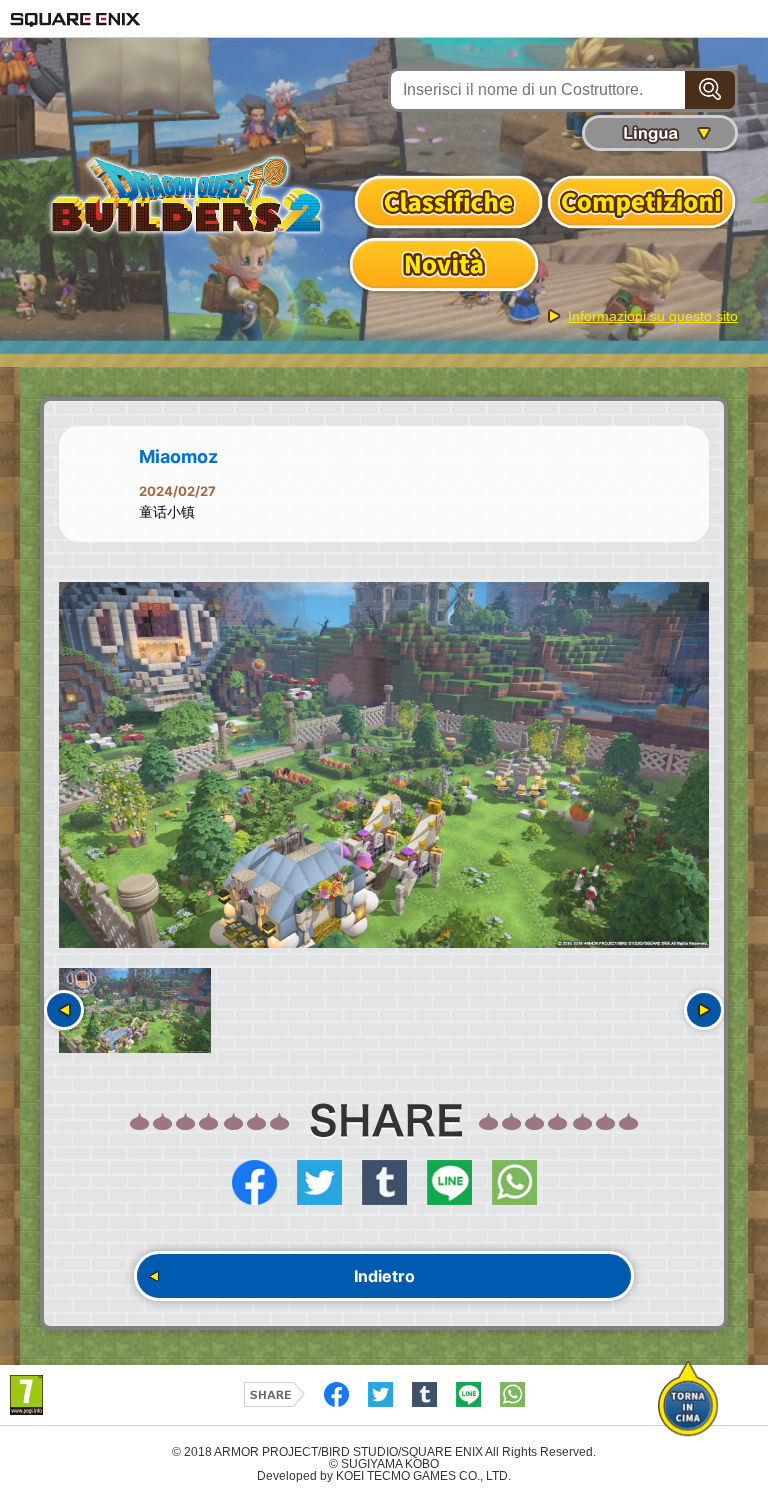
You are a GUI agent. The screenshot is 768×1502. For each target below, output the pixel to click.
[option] (384, 765)
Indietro (384, 1276)
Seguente (704, 1010)
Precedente (64, 1010)
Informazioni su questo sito (653, 316)
